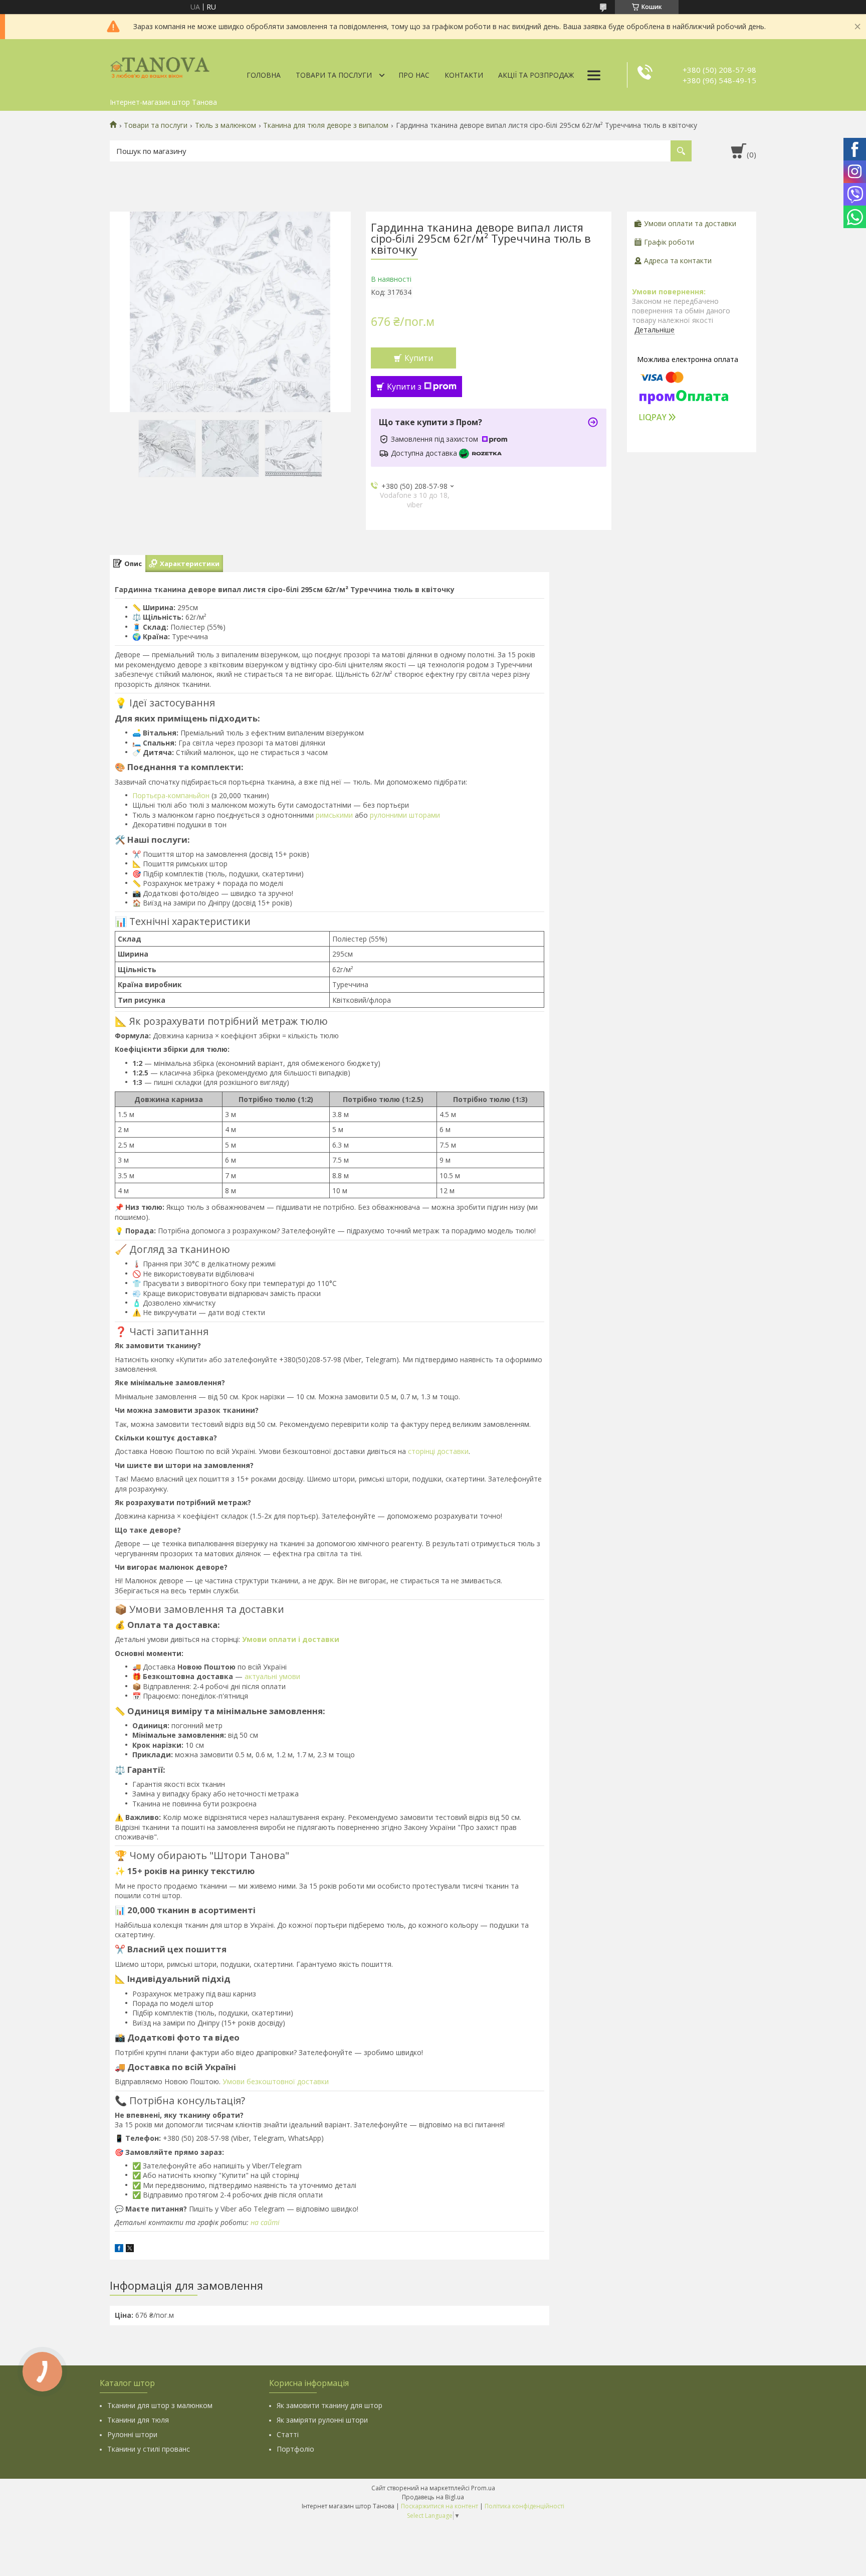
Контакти (464, 75)
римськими (334, 815)
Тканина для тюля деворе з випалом (326, 125)
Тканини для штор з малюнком (160, 2405)
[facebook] (119, 2249)
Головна (264, 75)
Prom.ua (483, 2488)
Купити (419, 358)
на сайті (265, 2222)
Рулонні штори (132, 2434)
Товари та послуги (334, 75)
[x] (130, 2249)
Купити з (404, 387)
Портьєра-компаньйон (171, 795)
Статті (288, 2434)
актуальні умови (272, 1676)
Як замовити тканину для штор (330, 2405)
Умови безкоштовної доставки (276, 2081)
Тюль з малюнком (226, 125)
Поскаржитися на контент (440, 2506)
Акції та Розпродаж (536, 75)
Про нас (414, 75)
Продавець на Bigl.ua (433, 2497)
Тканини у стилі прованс (149, 2449)
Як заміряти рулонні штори (322, 2420)
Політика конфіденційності (524, 2506)
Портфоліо (295, 2449)
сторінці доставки (438, 1451)
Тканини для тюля (138, 2420)
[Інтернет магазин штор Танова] (160, 66)
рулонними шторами (405, 815)
